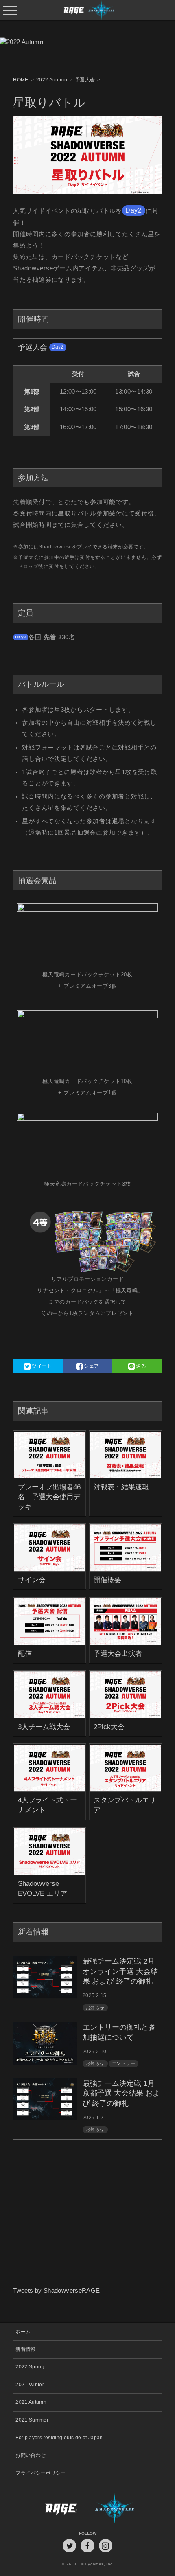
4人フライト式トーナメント (47, 1805)
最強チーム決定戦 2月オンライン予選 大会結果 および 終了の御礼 (120, 1971)
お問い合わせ (31, 2455)
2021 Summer (32, 2420)
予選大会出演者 (118, 1653)
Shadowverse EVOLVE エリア (43, 1888)
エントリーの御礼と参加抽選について (119, 2032)
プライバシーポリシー (41, 2473)
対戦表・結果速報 (121, 1487)
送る (140, 1366)
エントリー (124, 2063)
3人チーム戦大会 (44, 1727)
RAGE (50, 2508)
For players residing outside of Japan (59, 2437)
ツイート (41, 1366)
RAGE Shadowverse (88, 10)
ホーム (23, 2332)
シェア (91, 1366)
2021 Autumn (31, 2402)
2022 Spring (30, 2367)
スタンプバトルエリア (125, 1805)
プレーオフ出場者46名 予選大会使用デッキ (49, 1497)
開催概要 (107, 1580)
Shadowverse (125, 2508)
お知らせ (95, 2008)
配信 (25, 1653)
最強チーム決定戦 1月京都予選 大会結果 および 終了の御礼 (121, 2094)
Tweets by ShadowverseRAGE (56, 2291)
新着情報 (25, 2349)
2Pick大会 (109, 1727)
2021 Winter (30, 2384)
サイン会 (32, 1580)
